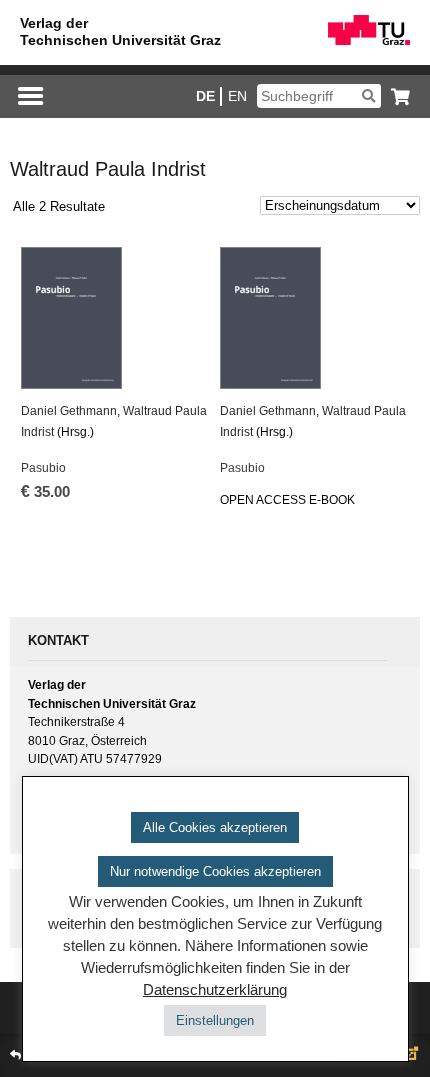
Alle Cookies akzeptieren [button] (215, 827)
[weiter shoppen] (395, 96)
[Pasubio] (115, 318)
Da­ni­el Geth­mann (69, 411)
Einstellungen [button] (215, 1020)
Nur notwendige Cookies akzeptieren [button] (215, 871)
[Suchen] (368, 96)
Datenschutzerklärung (215, 990)
